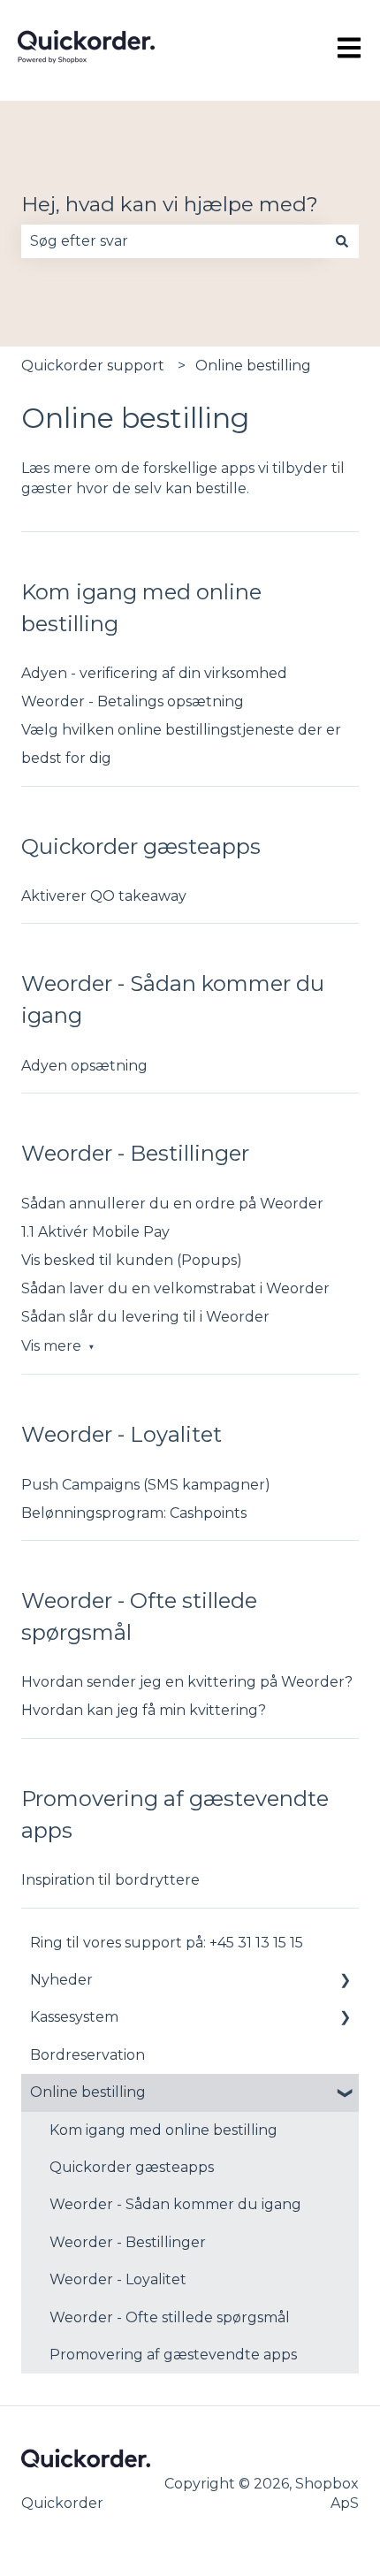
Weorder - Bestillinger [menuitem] (128, 2242)
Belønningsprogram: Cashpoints (134, 1513)
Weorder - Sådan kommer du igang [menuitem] (175, 2204)
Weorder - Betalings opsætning (133, 701)
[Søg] (342, 241)
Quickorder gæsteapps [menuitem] (132, 2167)
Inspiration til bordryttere (110, 1880)
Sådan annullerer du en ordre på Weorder (172, 1204)
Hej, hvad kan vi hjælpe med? (170, 204)
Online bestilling (253, 366)
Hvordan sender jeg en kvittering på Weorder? (187, 1682)
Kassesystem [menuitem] (74, 2017)
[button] (345, 1982)
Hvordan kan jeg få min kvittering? (144, 1710)
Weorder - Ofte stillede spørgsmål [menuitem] (170, 2317)
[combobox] (173, 241)
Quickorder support (93, 366)
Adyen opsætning (84, 1066)
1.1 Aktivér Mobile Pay (95, 1232)
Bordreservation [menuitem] (87, 2055)
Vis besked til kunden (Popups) (132, 1260)
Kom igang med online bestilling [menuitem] (163, 2130)
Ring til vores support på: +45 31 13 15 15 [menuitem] (167, 1943)
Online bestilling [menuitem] (88, 2092)
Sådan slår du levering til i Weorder (145, 1317)
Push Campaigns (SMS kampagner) (146, 1485)
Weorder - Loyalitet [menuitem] (118, 2279)
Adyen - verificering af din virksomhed (154, 673)
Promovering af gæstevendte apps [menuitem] (173, 2355)
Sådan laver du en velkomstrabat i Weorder (175, 1288)
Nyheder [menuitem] (61, 1980)
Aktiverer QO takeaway (104, 896)
